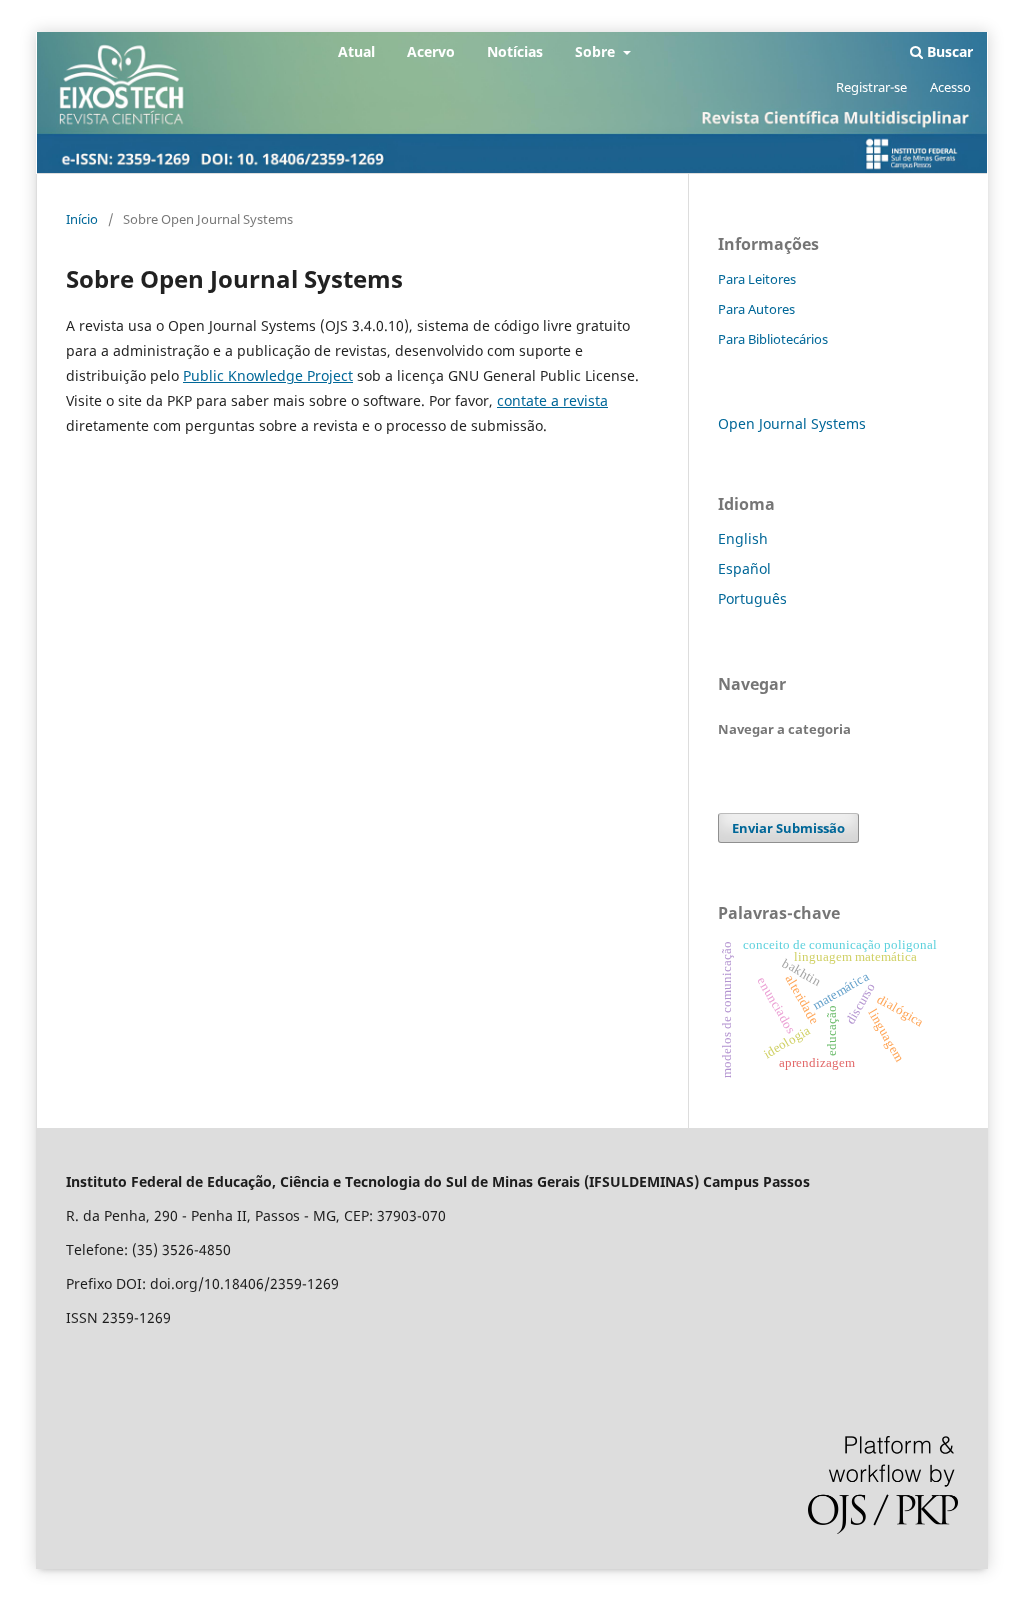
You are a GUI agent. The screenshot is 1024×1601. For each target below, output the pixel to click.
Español (744, 568)
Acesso (950, 87)
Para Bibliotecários (773, 339)
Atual (356, 51)
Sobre (597, 51)
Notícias (515, 51)
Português (752, 598)
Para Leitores (757, 279)
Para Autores (756, 309)
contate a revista (552, 400)
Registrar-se (871, 87)
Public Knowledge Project (268, 375)
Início (82, 219)
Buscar (948, 51)
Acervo (431, 51)
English (743, 538)
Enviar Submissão (788, 828)
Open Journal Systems (792, 423)
